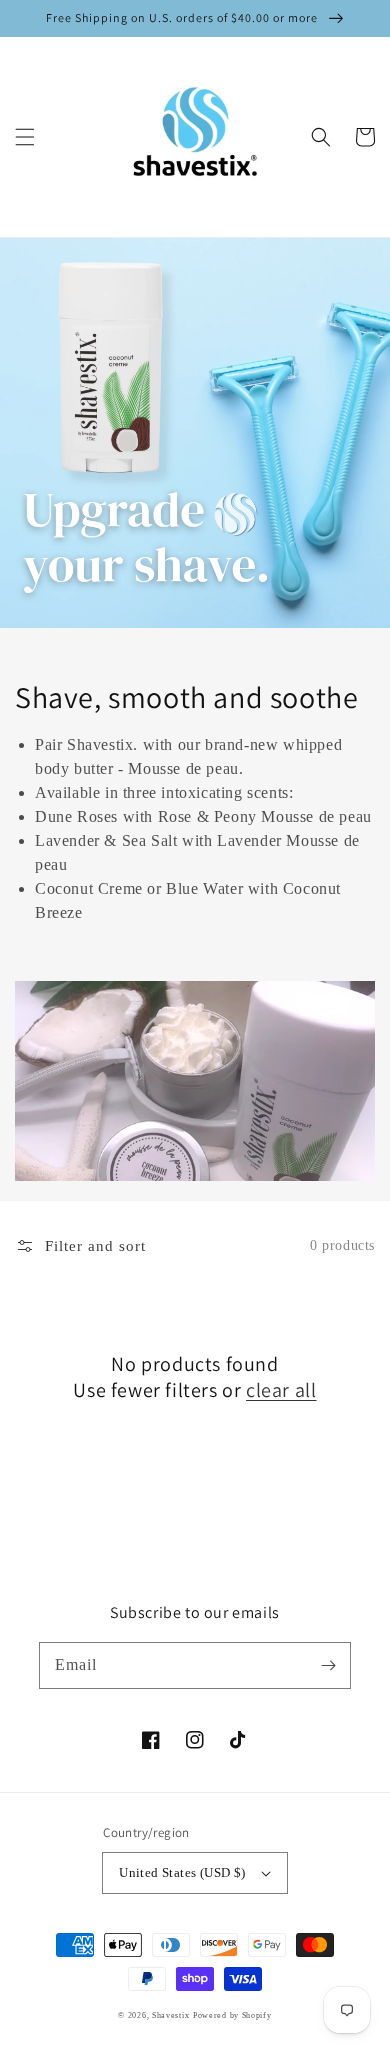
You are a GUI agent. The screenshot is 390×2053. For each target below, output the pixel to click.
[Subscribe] (328, 1665)
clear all (281, 1390)
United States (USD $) (182, 1872)
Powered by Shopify (232, 2015)
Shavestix (170, 2015)
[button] (25, 137)
